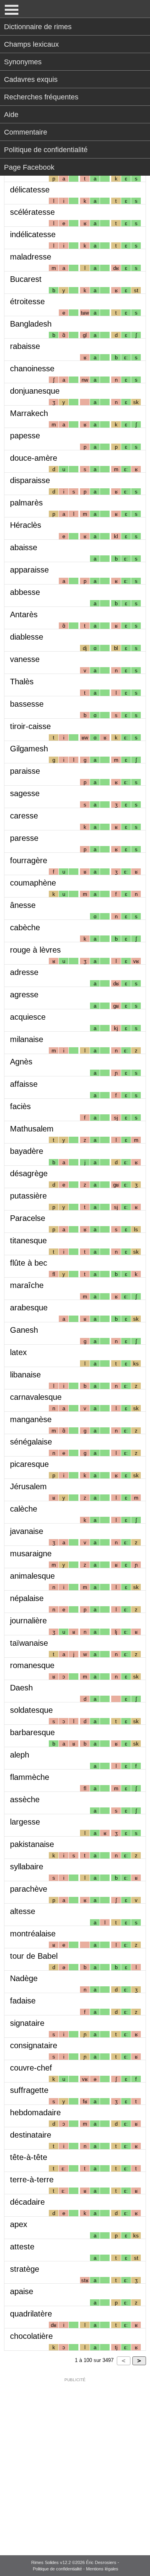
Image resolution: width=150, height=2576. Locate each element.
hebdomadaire (35, 2112)
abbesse (25, 592)
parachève (29, 1889)
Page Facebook (29, 167)
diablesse (27, 637)
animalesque (32, 1576)
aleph (20, 1755)
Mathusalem (32, 1129)
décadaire (27, 2202)
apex (19, 2224)
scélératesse (32, 212)
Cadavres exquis (31, 79)
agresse (24, 995)
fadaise (23, 2001)
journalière (28, 1621)
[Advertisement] (75, 2461)
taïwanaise (29, 1643)
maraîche (27, 1285)
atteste (22, 2247)
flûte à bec (29, 1263)
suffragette (29, 2090)
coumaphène (33, 883)
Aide (11, 115)
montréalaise (33, 1934)
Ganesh (24, 1330)
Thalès (22, 682)
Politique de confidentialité (46, 150)
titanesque (28, 1240)
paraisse (25, 771)
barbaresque (32, 1732)
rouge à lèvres (35, 950)
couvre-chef (31, 2068)
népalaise (27, 1598)
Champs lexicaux (31, 44)
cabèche (25, 927)
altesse (23, 1911)
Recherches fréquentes (41, 97)
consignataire (34, 2045)
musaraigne (31, 1554)
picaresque (29, 1464)
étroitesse (27, 301)
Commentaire (26, 132)
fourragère (29, 860)
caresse (24, 816)
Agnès (21, 1062)
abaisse (24, 547)
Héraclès (26, 525)
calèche (24, 1509)
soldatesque (31, 1710)
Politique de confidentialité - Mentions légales (76, 2569)
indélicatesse (33, 234)
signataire (27, 2023)
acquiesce (28, 1017)
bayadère (27, 1151)
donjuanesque (35, 391)
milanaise (27, 1039)
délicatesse (30, 190)
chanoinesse (32, 369)
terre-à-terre (32, 2180)
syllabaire (27, 1867)
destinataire (31, 2135)
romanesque (32, 1665)
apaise (22, 2291)
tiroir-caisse (30, 726)
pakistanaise (32, 1844)
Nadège (24, 1978)
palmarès (26, 503)
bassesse (27, 704)
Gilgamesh (29, 749)
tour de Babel (34, 1956)
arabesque (29, 1308)
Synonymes (23, 62)
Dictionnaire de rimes (38, 27)
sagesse (25, 793)
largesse (25, 1822)
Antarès (24, 614)
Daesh (21, 1688)
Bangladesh (31, 324)
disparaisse (30, 480)
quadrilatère (31, 2314)
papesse (25, 436)
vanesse (25, 659)
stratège (25, 2269)
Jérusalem (28, 1486)
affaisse (24, 1084)
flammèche (30, 1777)
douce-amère (34, 458)
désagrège (29, 1173)
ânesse (23, 905)
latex (18, 1352)
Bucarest (26, 279)
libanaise (25, 1375)
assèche (25, 1799)
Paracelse (28, 1218)
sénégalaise (31, 1442)
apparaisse (29, 570)
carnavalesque (36, 1397)
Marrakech (29, 413)
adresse (24, 972)
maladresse (31, 257)
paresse (24, 838)
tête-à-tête (29, 2157)
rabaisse (25, 346)
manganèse (31, 1419)
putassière (28, 1196)
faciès (20, 1106)
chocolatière (31, 2336)
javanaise (27, 1531)
